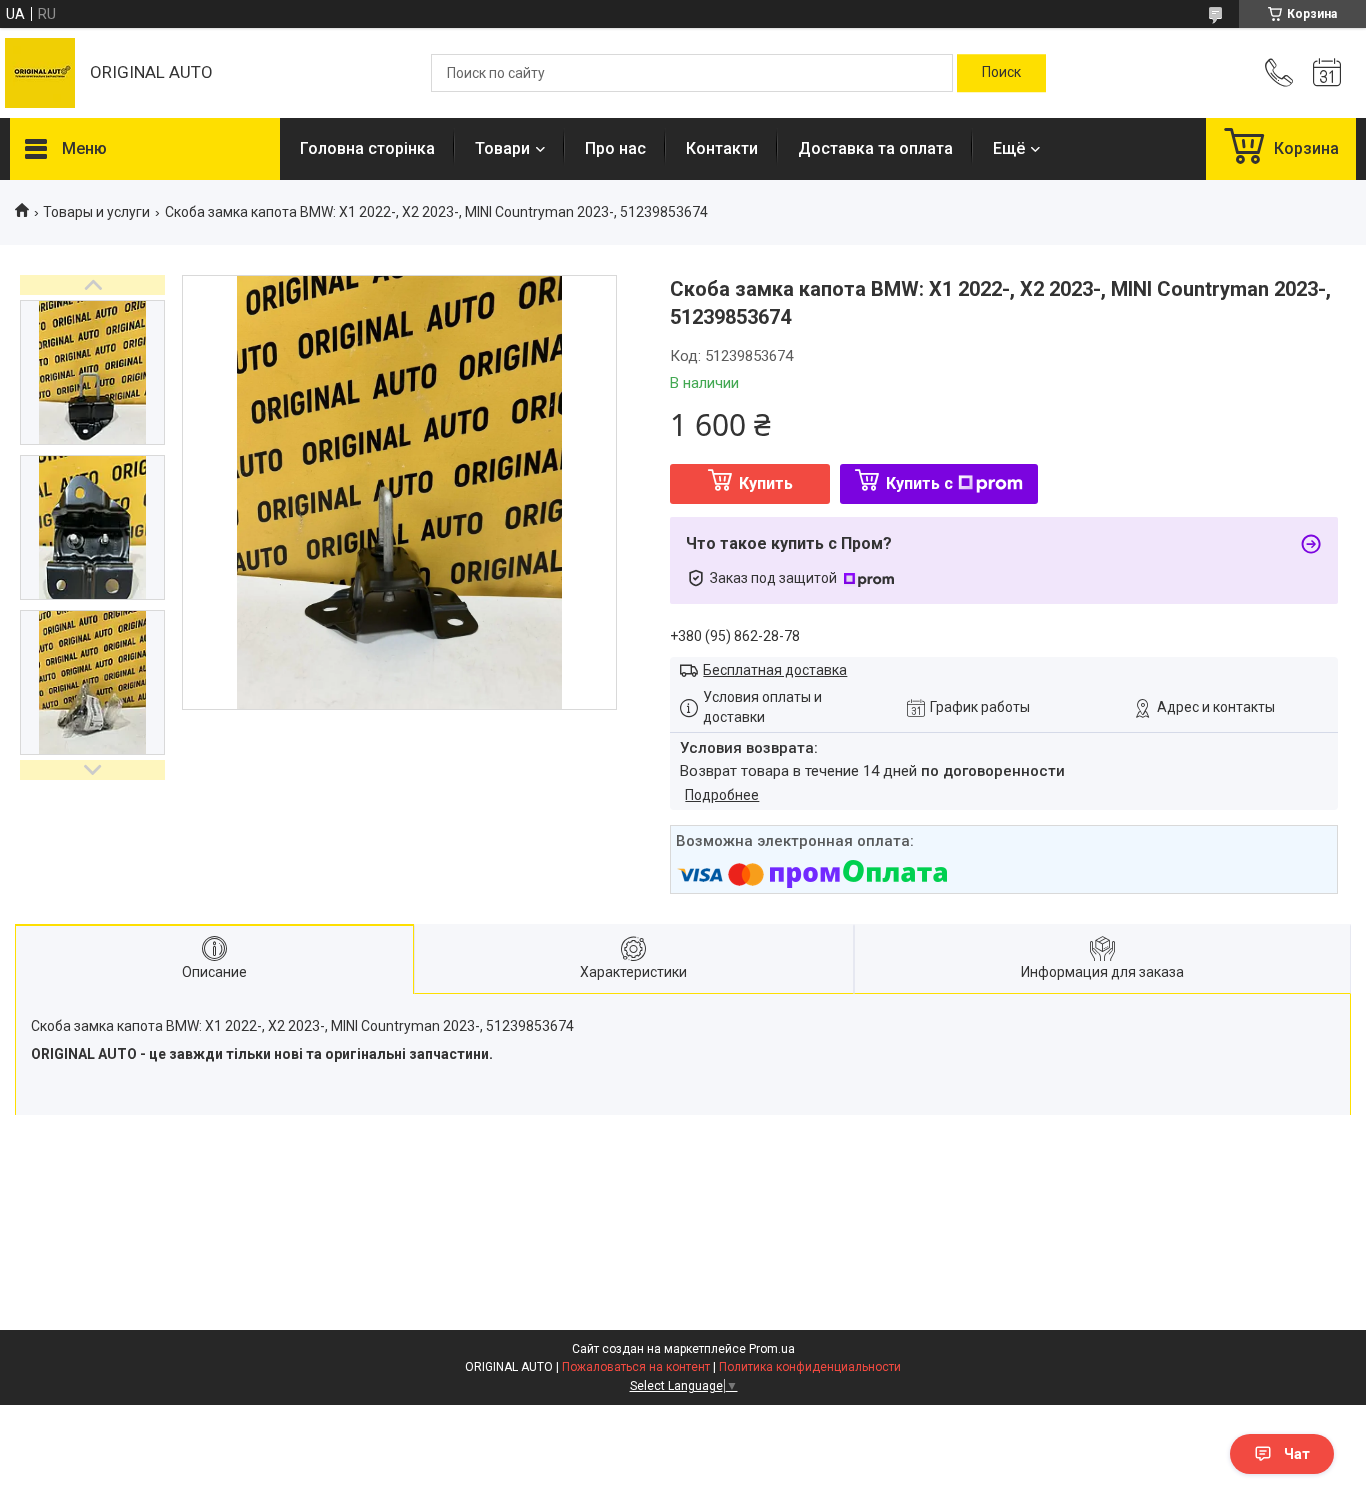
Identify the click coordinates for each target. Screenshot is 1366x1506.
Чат (1297, 1454)
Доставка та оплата (875, 148)
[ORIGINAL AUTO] (40, 73)
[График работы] (1327, 73)
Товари (502, 148)
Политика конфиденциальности (810, 1367)
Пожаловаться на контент (636, 1367)
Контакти (722, 148)
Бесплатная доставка (775, 670)
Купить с (919, 483)
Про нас (615, 148)
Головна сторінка (367, 148)
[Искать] (1001, 73)
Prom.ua (772, 1349)
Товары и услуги (96, 212)
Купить (766, 483)
